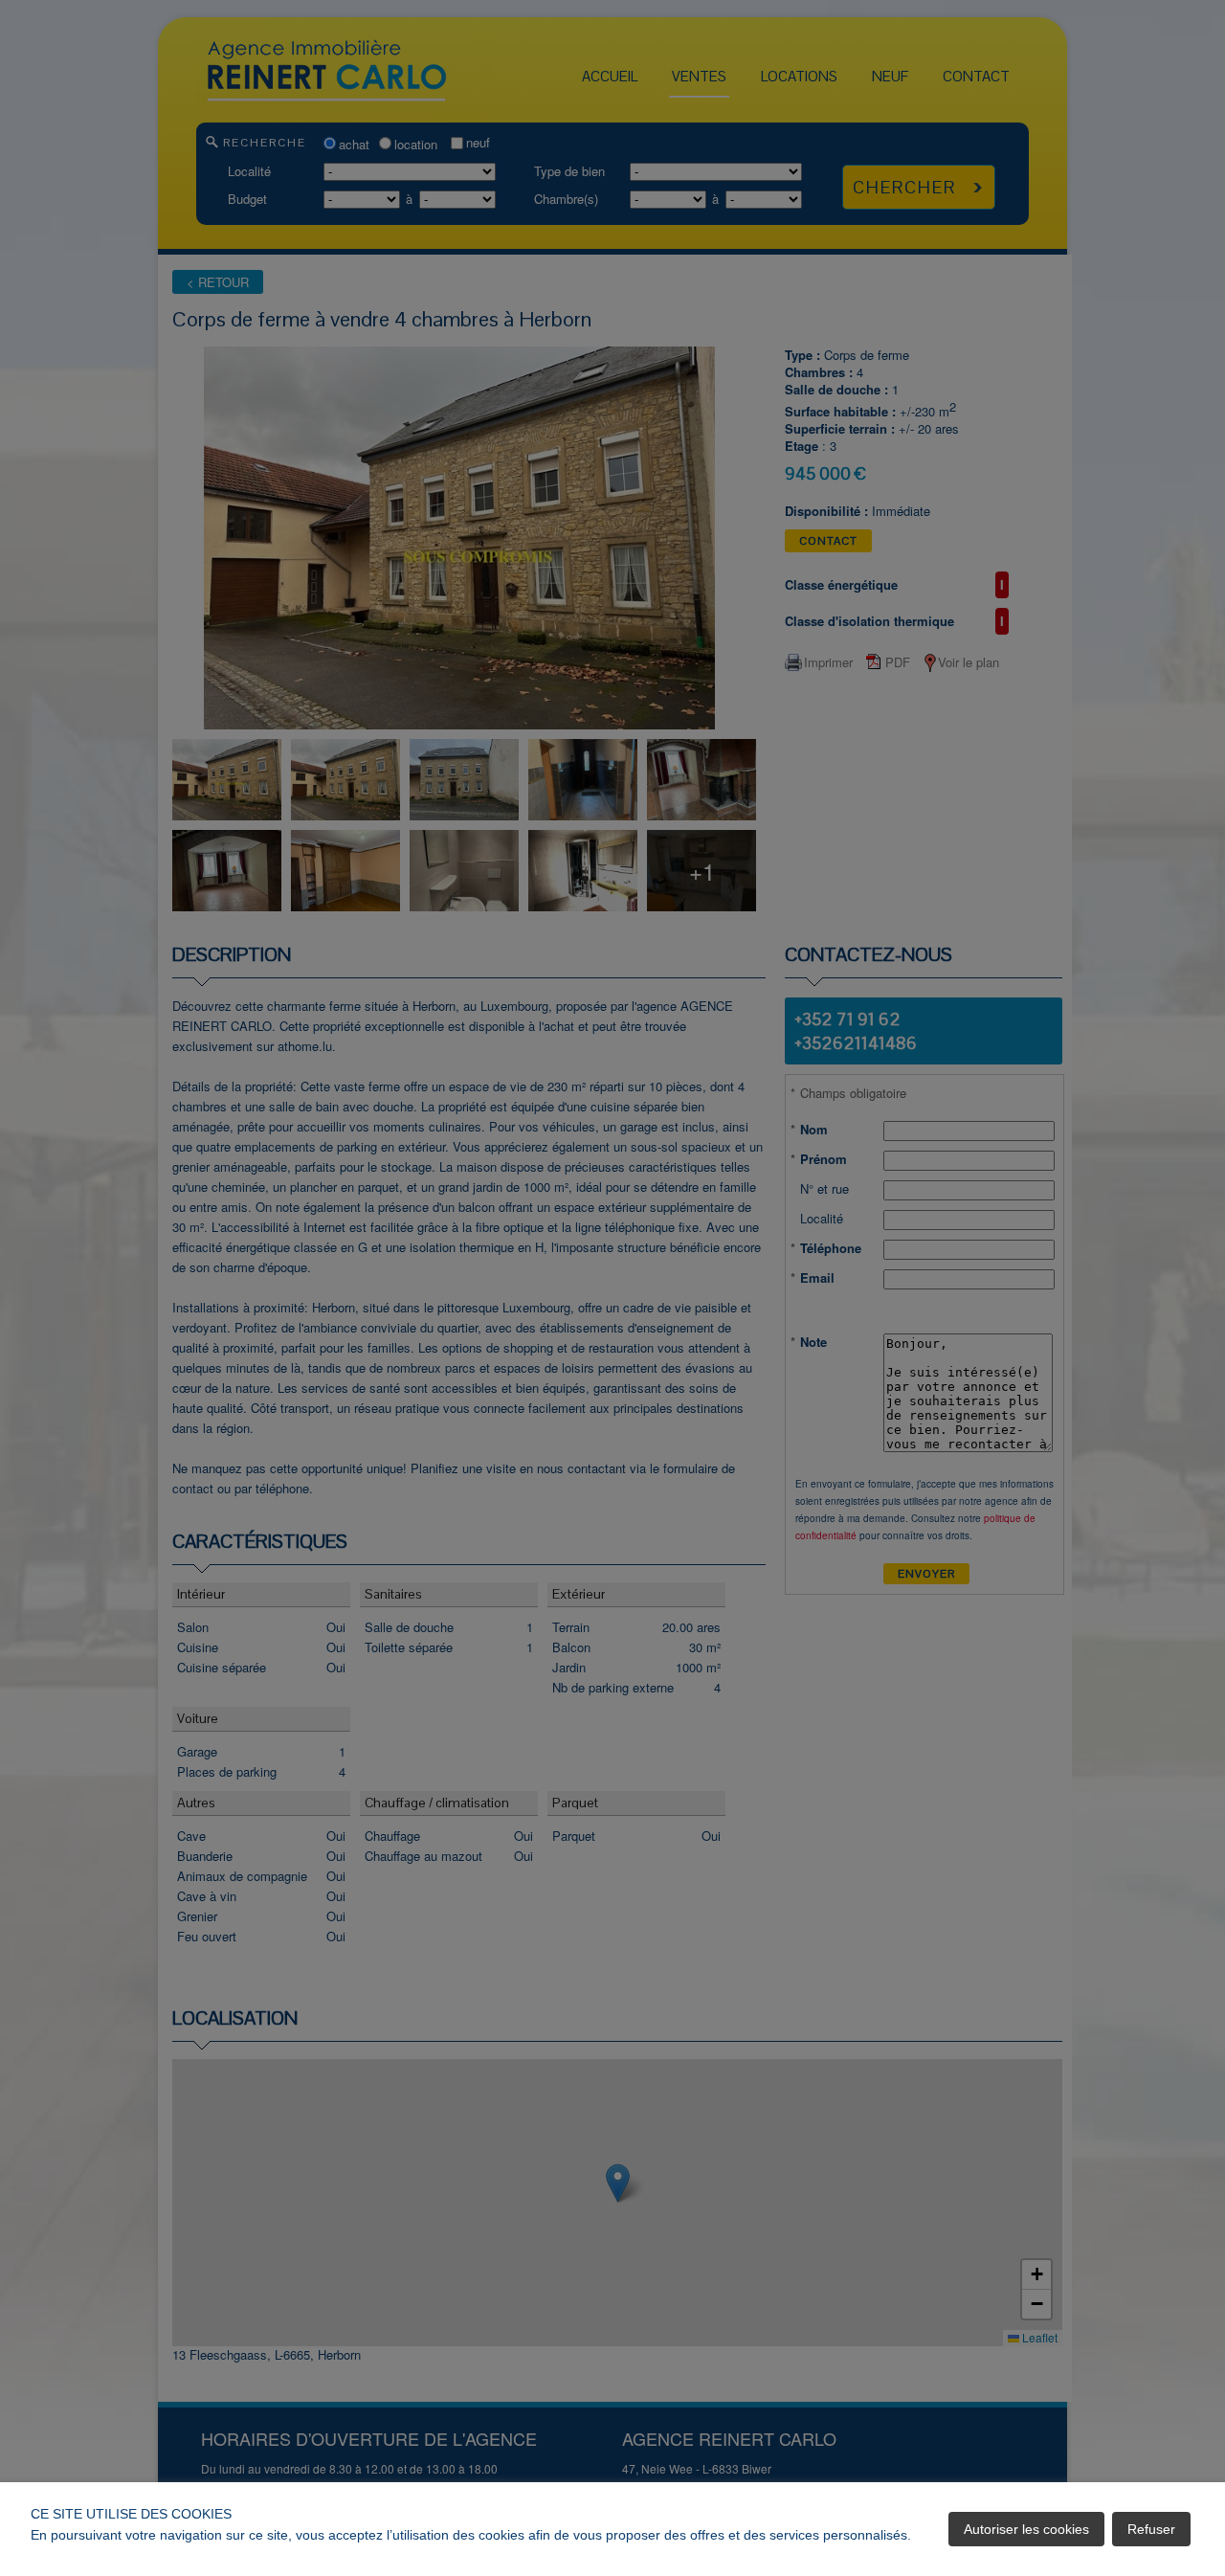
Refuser (1151, 2529)
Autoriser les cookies (1026, 2529)
